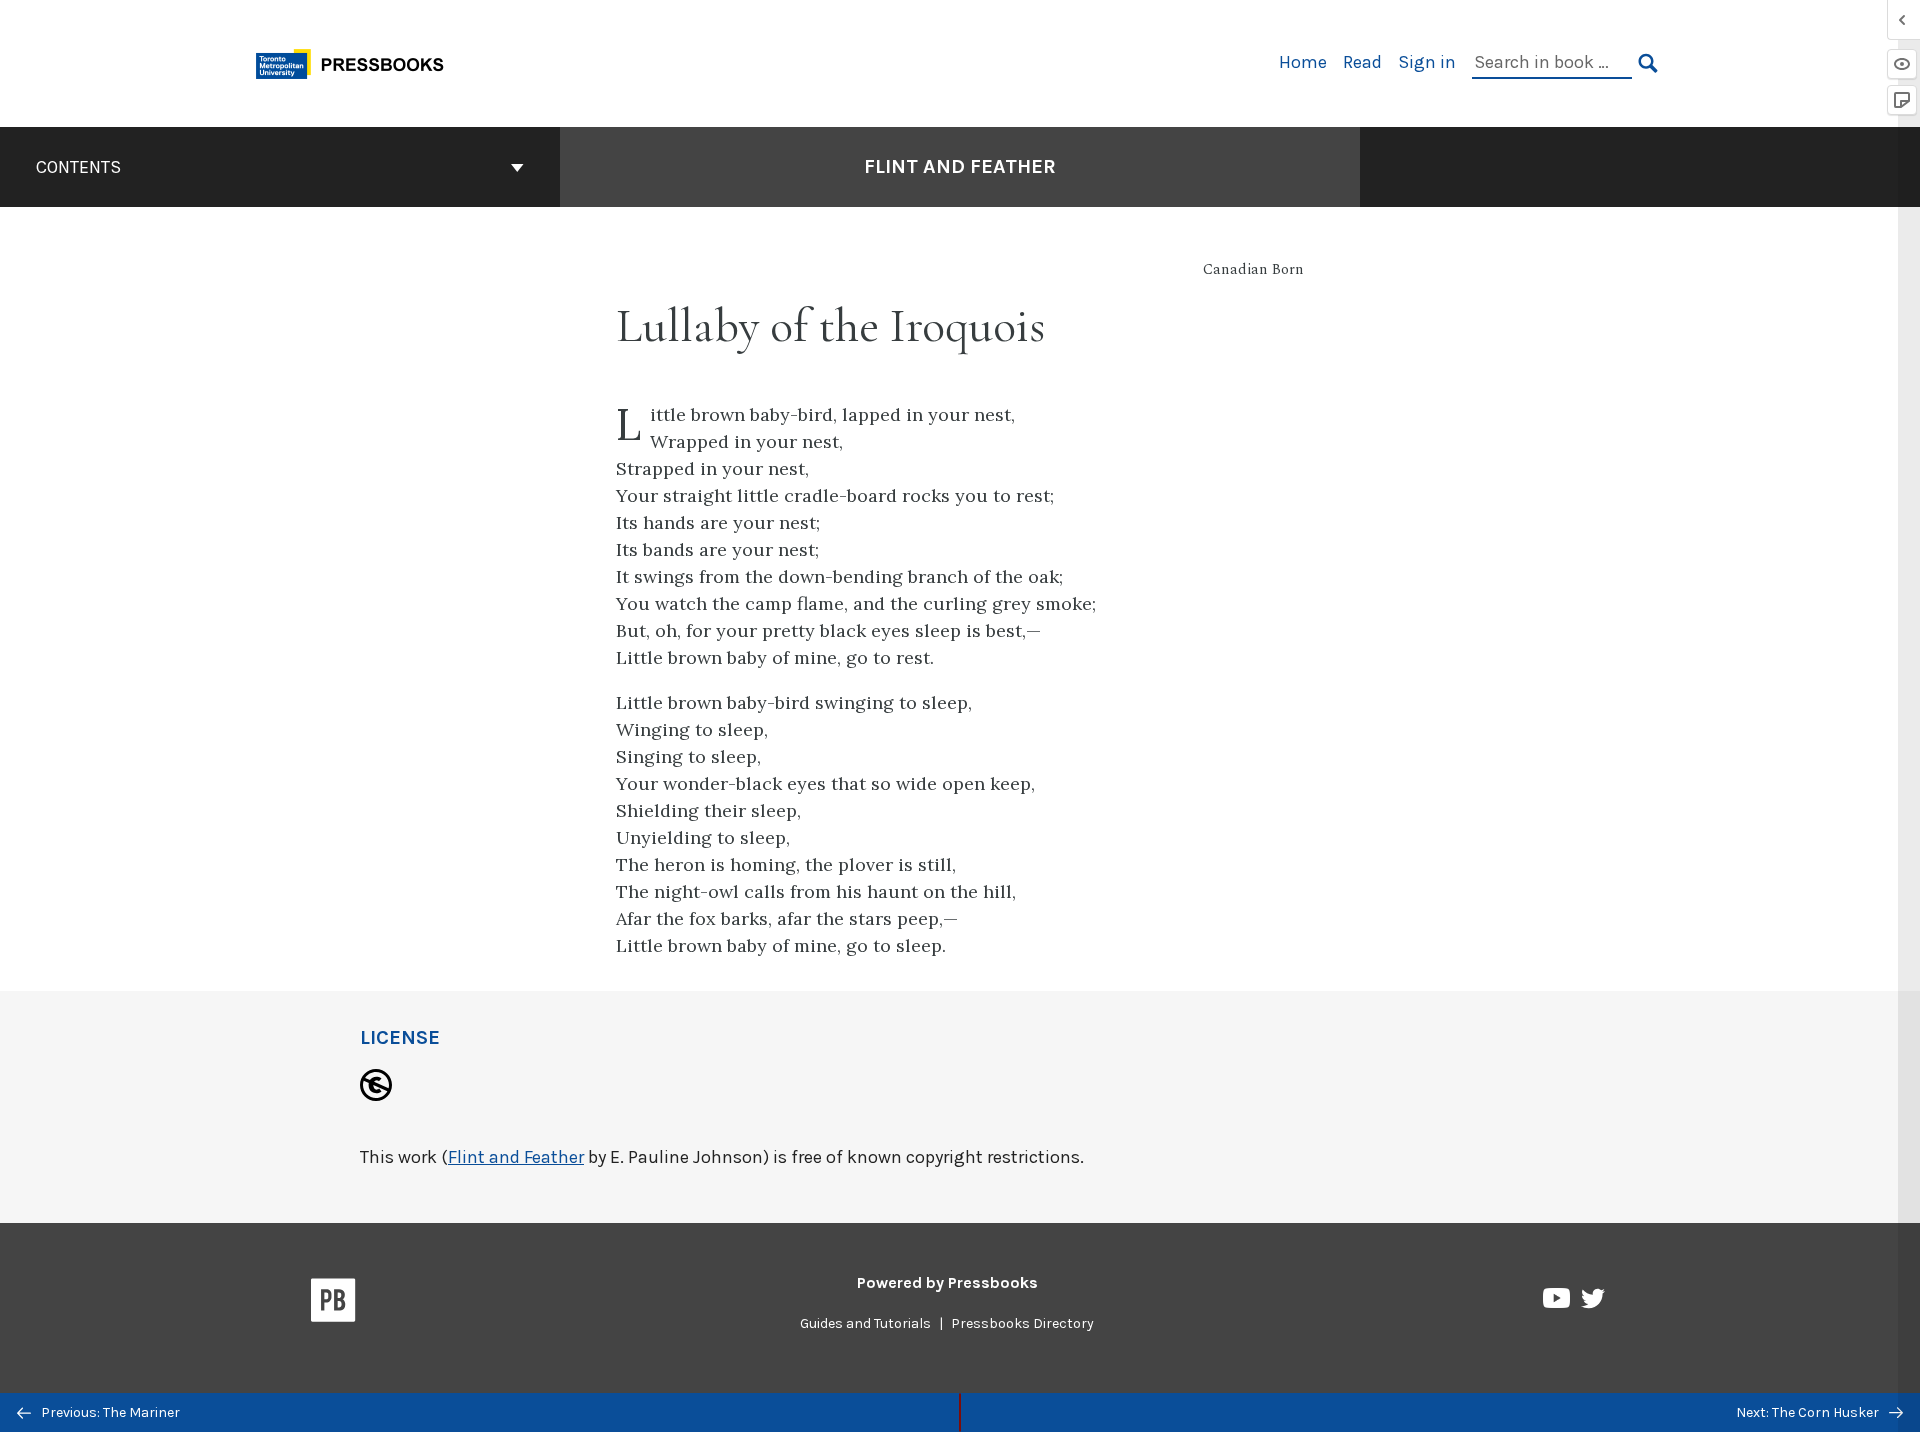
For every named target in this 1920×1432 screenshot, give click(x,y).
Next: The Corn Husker (1809, 1412)
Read (1362, 62)
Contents (78, 167)
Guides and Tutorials (865, 1323)
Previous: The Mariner (109, 1412)
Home (1303, 62)
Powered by (947, 1282)
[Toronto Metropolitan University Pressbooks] (357, 61)
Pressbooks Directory (1022, 1323)
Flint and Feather (960, 166)
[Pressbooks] (333, 1304)
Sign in (1427, 62)
